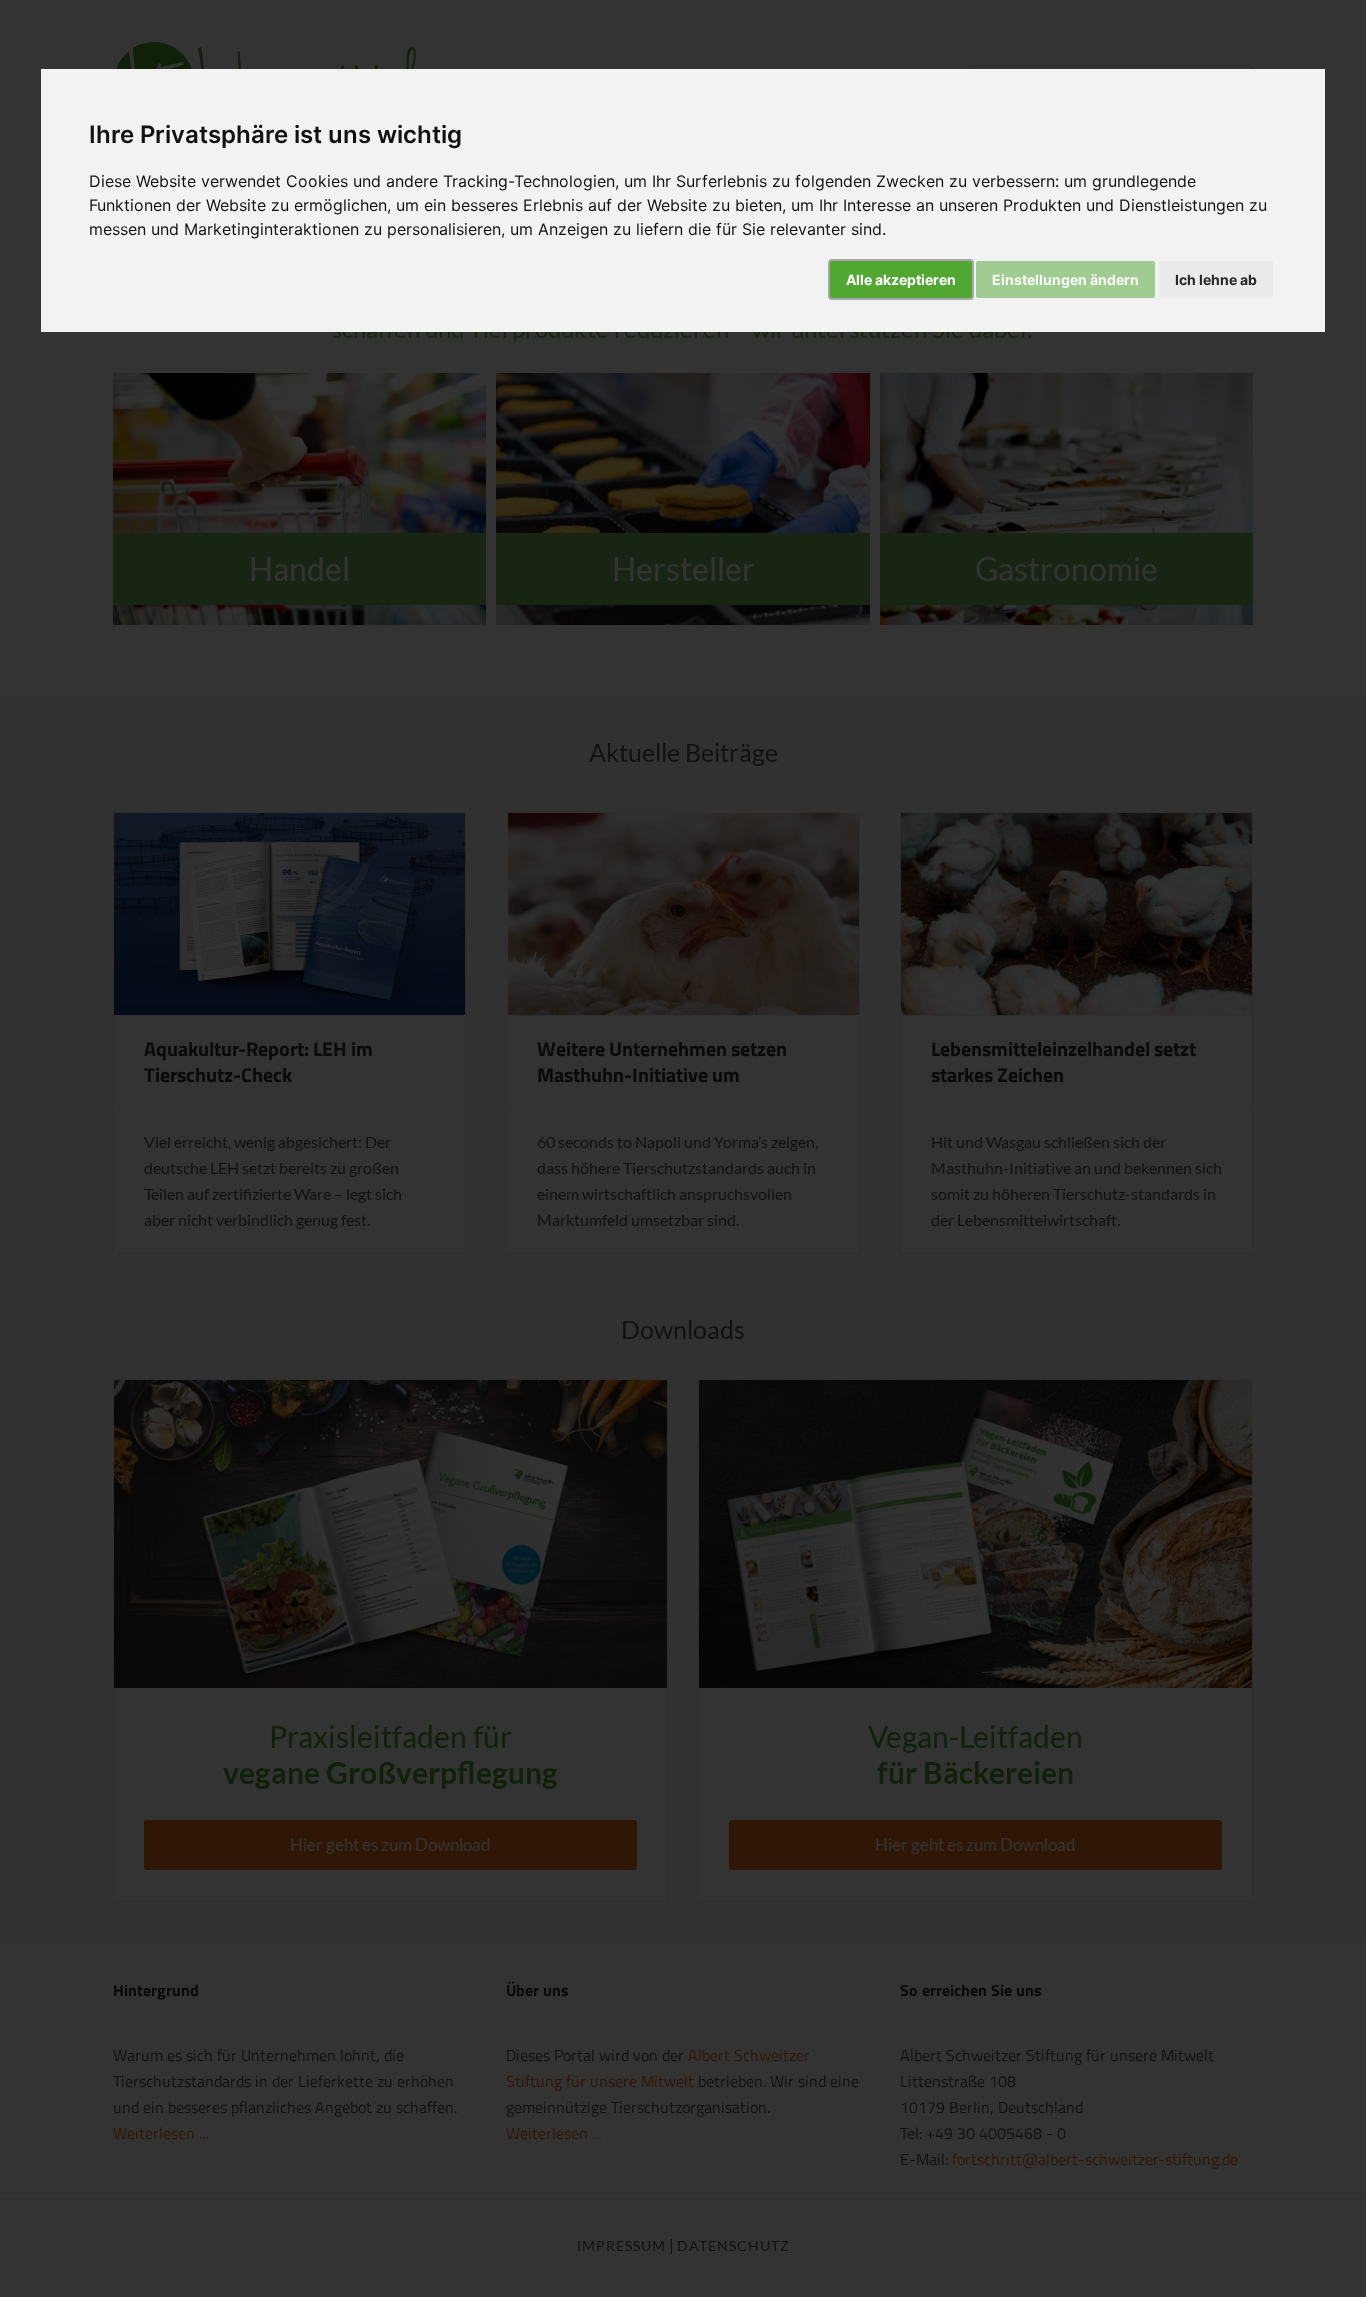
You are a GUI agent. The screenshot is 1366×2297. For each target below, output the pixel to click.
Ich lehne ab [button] (1216, 279)
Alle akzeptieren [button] (901, 279)
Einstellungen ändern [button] (1065, 279)
